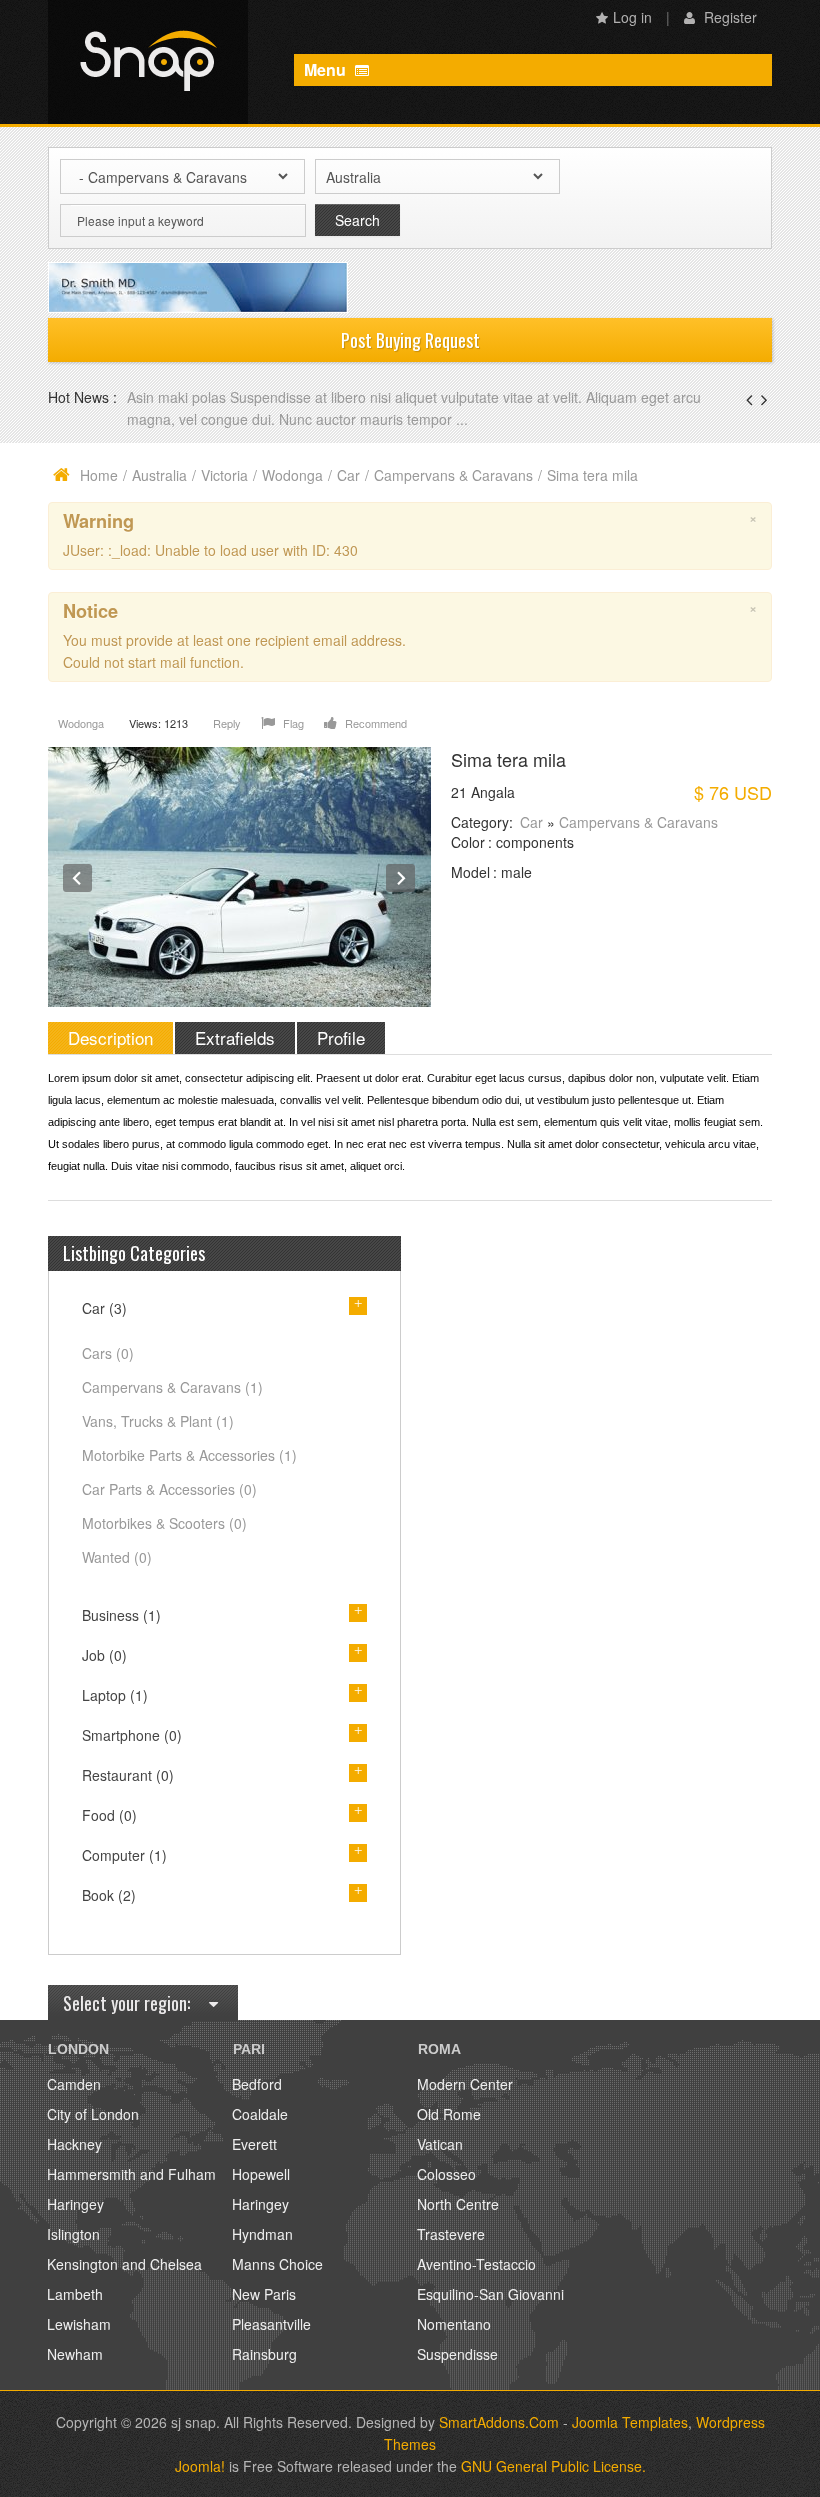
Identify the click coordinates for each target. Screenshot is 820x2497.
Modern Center (465, 2084)
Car (348, 475)
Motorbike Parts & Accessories (189, 1455)
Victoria (224, 475)
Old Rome (449, 2114)
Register (728, 17)
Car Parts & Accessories (169, 1489)
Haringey (75, 2204)
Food (109, 1815)
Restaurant (128, 1775)
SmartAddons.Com (499, 2422)
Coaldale (260, 2114)
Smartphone (132, 1735)
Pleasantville (271, 2324)
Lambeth (75, 2294)
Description (110, 1037)
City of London (93, 2114)
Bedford (257, 2084)
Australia (159, 475)
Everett (254, 2144)
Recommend (374, 723)
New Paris (264, 2294)
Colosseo (446, 2174)
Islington (73, 2234)
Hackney (74, 2144)
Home (99, 475)
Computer (124, 1855)
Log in (632, 17)
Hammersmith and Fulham (131, 2174)
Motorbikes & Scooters (164, 1523)
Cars (108, 1353)
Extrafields (235, 1037)
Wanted (117, 1557)
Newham (75, 2354)
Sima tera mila (508, 759)
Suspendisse (457, 2354)
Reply (227, 723)
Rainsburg (264, 2354)
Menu (327, 69)
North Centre (458, 2204)
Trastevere (451, 2234)
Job (104, 1655)
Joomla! (200, 2466)
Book (109, 1895)
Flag (292, 723)
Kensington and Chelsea (124, 2264)
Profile (341, 1037)
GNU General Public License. (553, 2466)
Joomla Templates (630, 2422)
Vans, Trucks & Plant (158, 1421)
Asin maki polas (178, 397)
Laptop (115, 1695)
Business (121, 1615)
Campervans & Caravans (453, 475)
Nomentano (454, 2324)
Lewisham (79, 2324)
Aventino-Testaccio (476, 2264)
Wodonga (292, 475)
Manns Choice (277, 2264)
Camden (74, 2084)
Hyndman (262, 2234)
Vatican (440, 2144)
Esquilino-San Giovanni (490, 2294)
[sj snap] (148, 62)
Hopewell (261, 2174)
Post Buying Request (410, 340)
